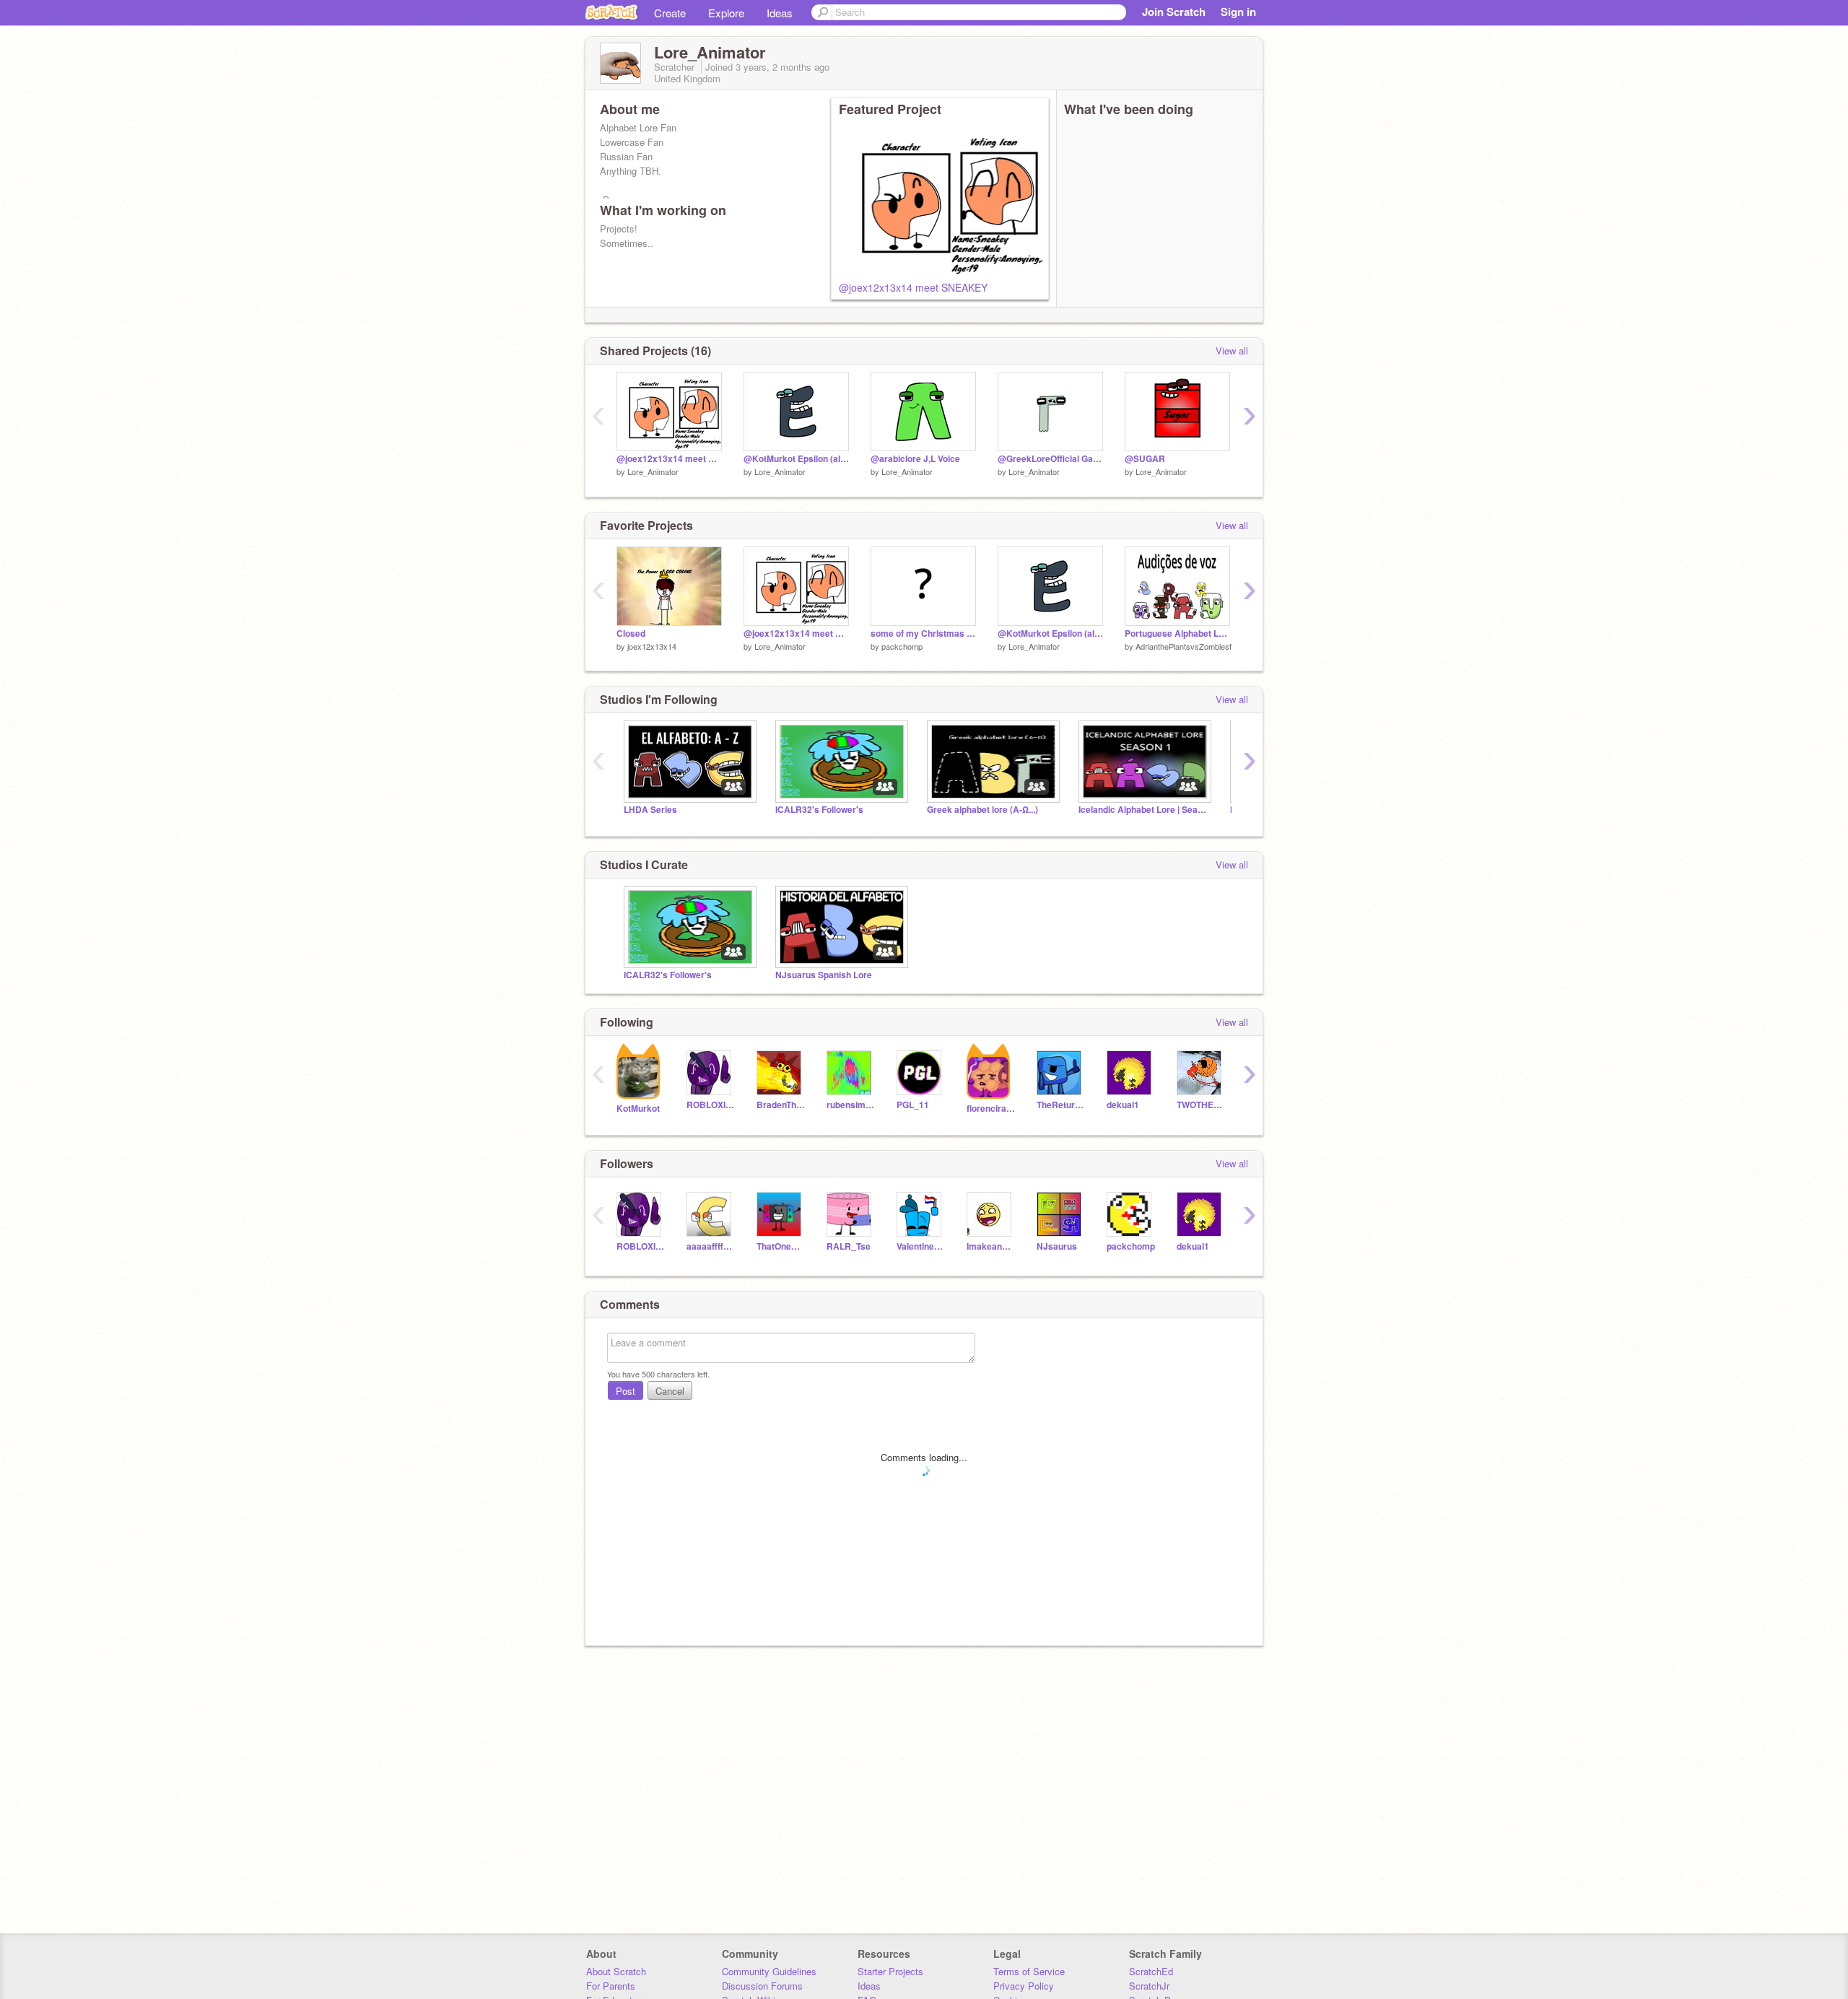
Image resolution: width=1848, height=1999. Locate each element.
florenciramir (991, 1109)
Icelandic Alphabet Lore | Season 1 (1143, 810)
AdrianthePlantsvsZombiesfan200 (1194, 646)
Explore (726, 13)
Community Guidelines (769, 1971)
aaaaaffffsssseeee (711, 1246)
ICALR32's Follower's (819, 810)
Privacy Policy (1024, 1986)
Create (670, 13)
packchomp (902, 646)
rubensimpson (851, 1105)
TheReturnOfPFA (1061, 1105)
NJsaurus (1057, 1246)
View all (1232, 350)
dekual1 (1123, 1105)
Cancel (670, 1391)
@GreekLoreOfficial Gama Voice (1050, 459)
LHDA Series (650, 810)
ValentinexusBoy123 (921, 1246)
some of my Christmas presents (923, 633)
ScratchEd (1151, 1971)
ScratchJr (1149, 1986)
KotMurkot (638, 1109)
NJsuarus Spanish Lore (824, 975)
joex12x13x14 (652, 646)
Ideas (780, 13)
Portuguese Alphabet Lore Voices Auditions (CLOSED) (1177, 633)
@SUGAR (1145, 459)
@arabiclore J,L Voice (915, 459)
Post (626, 1391)
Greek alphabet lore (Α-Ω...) (982, 810)
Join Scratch (1174, 12)
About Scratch (616, 1971)
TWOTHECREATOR (1201, 1105)
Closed (631, 633)
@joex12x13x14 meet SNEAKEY (913, 287)
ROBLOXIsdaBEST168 (711, 1105)
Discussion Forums (762, 1986)
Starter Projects (890, 1971)
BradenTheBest (781, 1105)
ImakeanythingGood (991, 1246)
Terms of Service (1029, 1971)
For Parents (611, 1986)
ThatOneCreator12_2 (781, 1246)
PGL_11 (913, 1105)
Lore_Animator (653, 471)
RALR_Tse (849, 1246)
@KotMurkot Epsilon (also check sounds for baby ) (796, 459)
